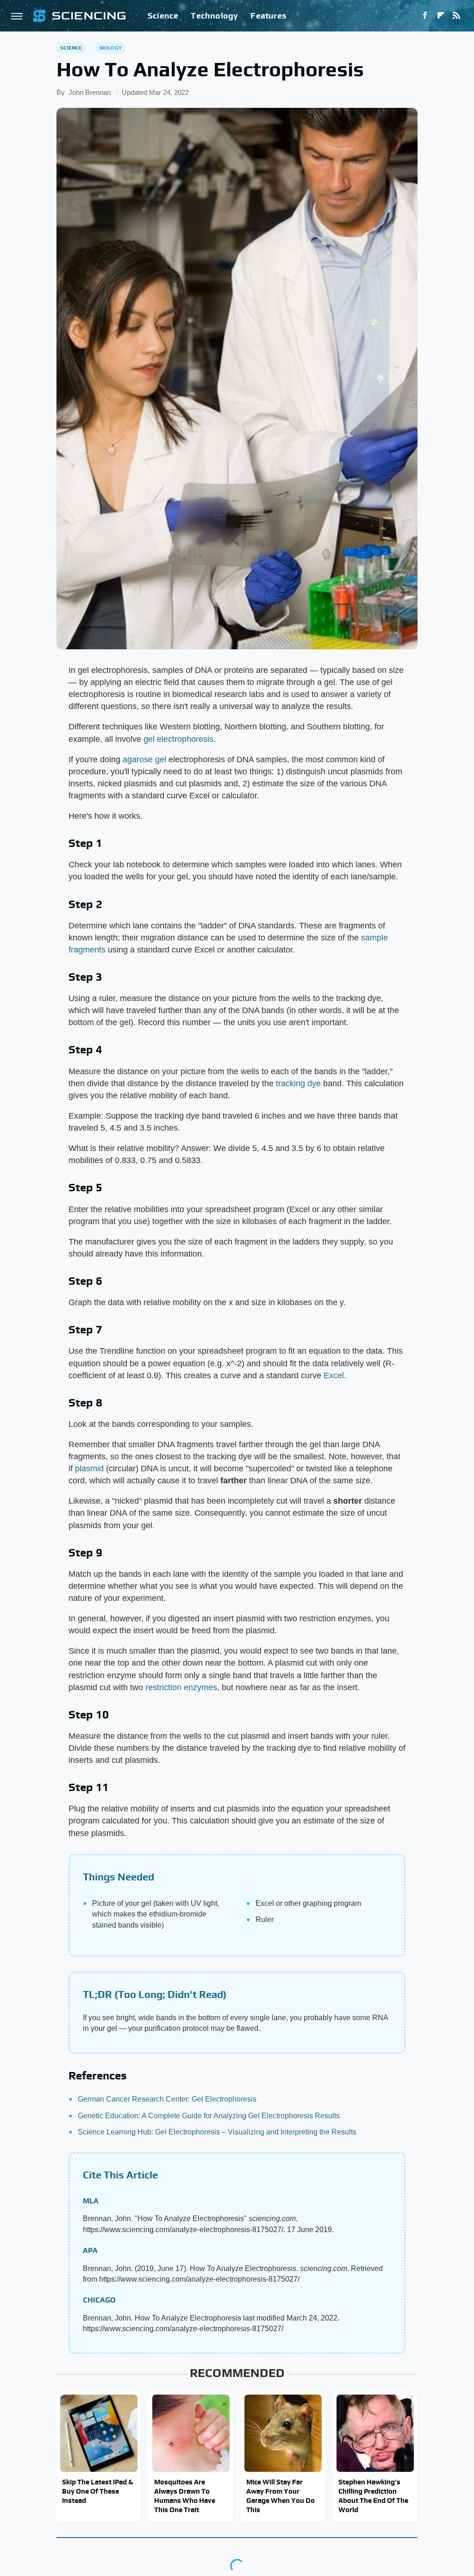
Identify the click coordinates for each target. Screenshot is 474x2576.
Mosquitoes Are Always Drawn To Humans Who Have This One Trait (185, 2496)
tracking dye (298, 1083)
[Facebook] (425, 16)
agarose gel (144, 759)
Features (268, 16)
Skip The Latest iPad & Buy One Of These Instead (97, 2491)
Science (163, 16)
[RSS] (456, 16)
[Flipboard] (441, 16)
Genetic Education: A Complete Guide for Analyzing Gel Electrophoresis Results (209, 2116)
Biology (111, 48)
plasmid (89, 1468)
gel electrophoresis (178, 739)
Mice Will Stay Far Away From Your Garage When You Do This (281, 2496)
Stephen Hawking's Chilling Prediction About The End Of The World (373, 2496)
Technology (214, 16)
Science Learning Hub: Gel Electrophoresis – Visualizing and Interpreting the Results (217, 2132)
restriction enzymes (181, 1687)
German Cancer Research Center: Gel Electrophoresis (167, 2099)
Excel (334, 1375)
